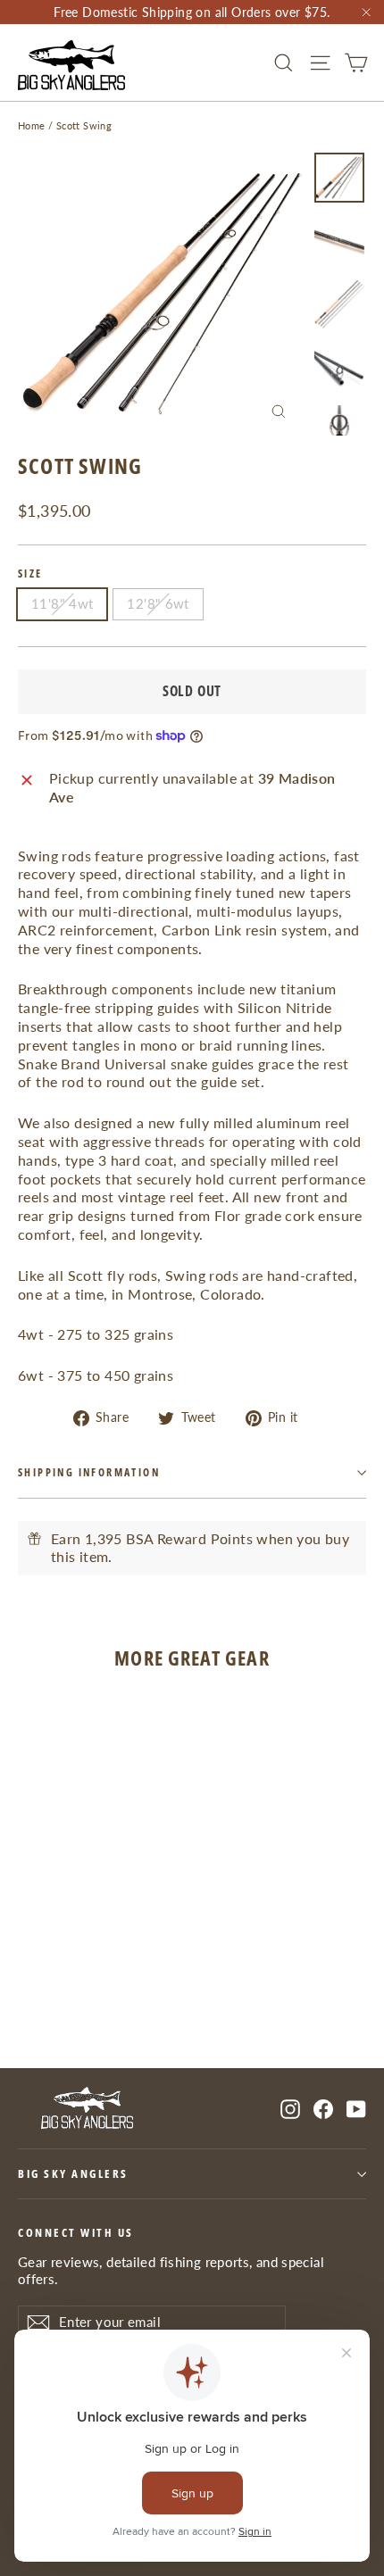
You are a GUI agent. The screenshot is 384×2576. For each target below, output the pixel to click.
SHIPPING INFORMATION (89, 1472)
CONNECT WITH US (76, 2232)
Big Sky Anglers (73, 2174)
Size (30, 574)
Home (32, 125)
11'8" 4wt (62, 603)
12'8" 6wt (158, 603)
